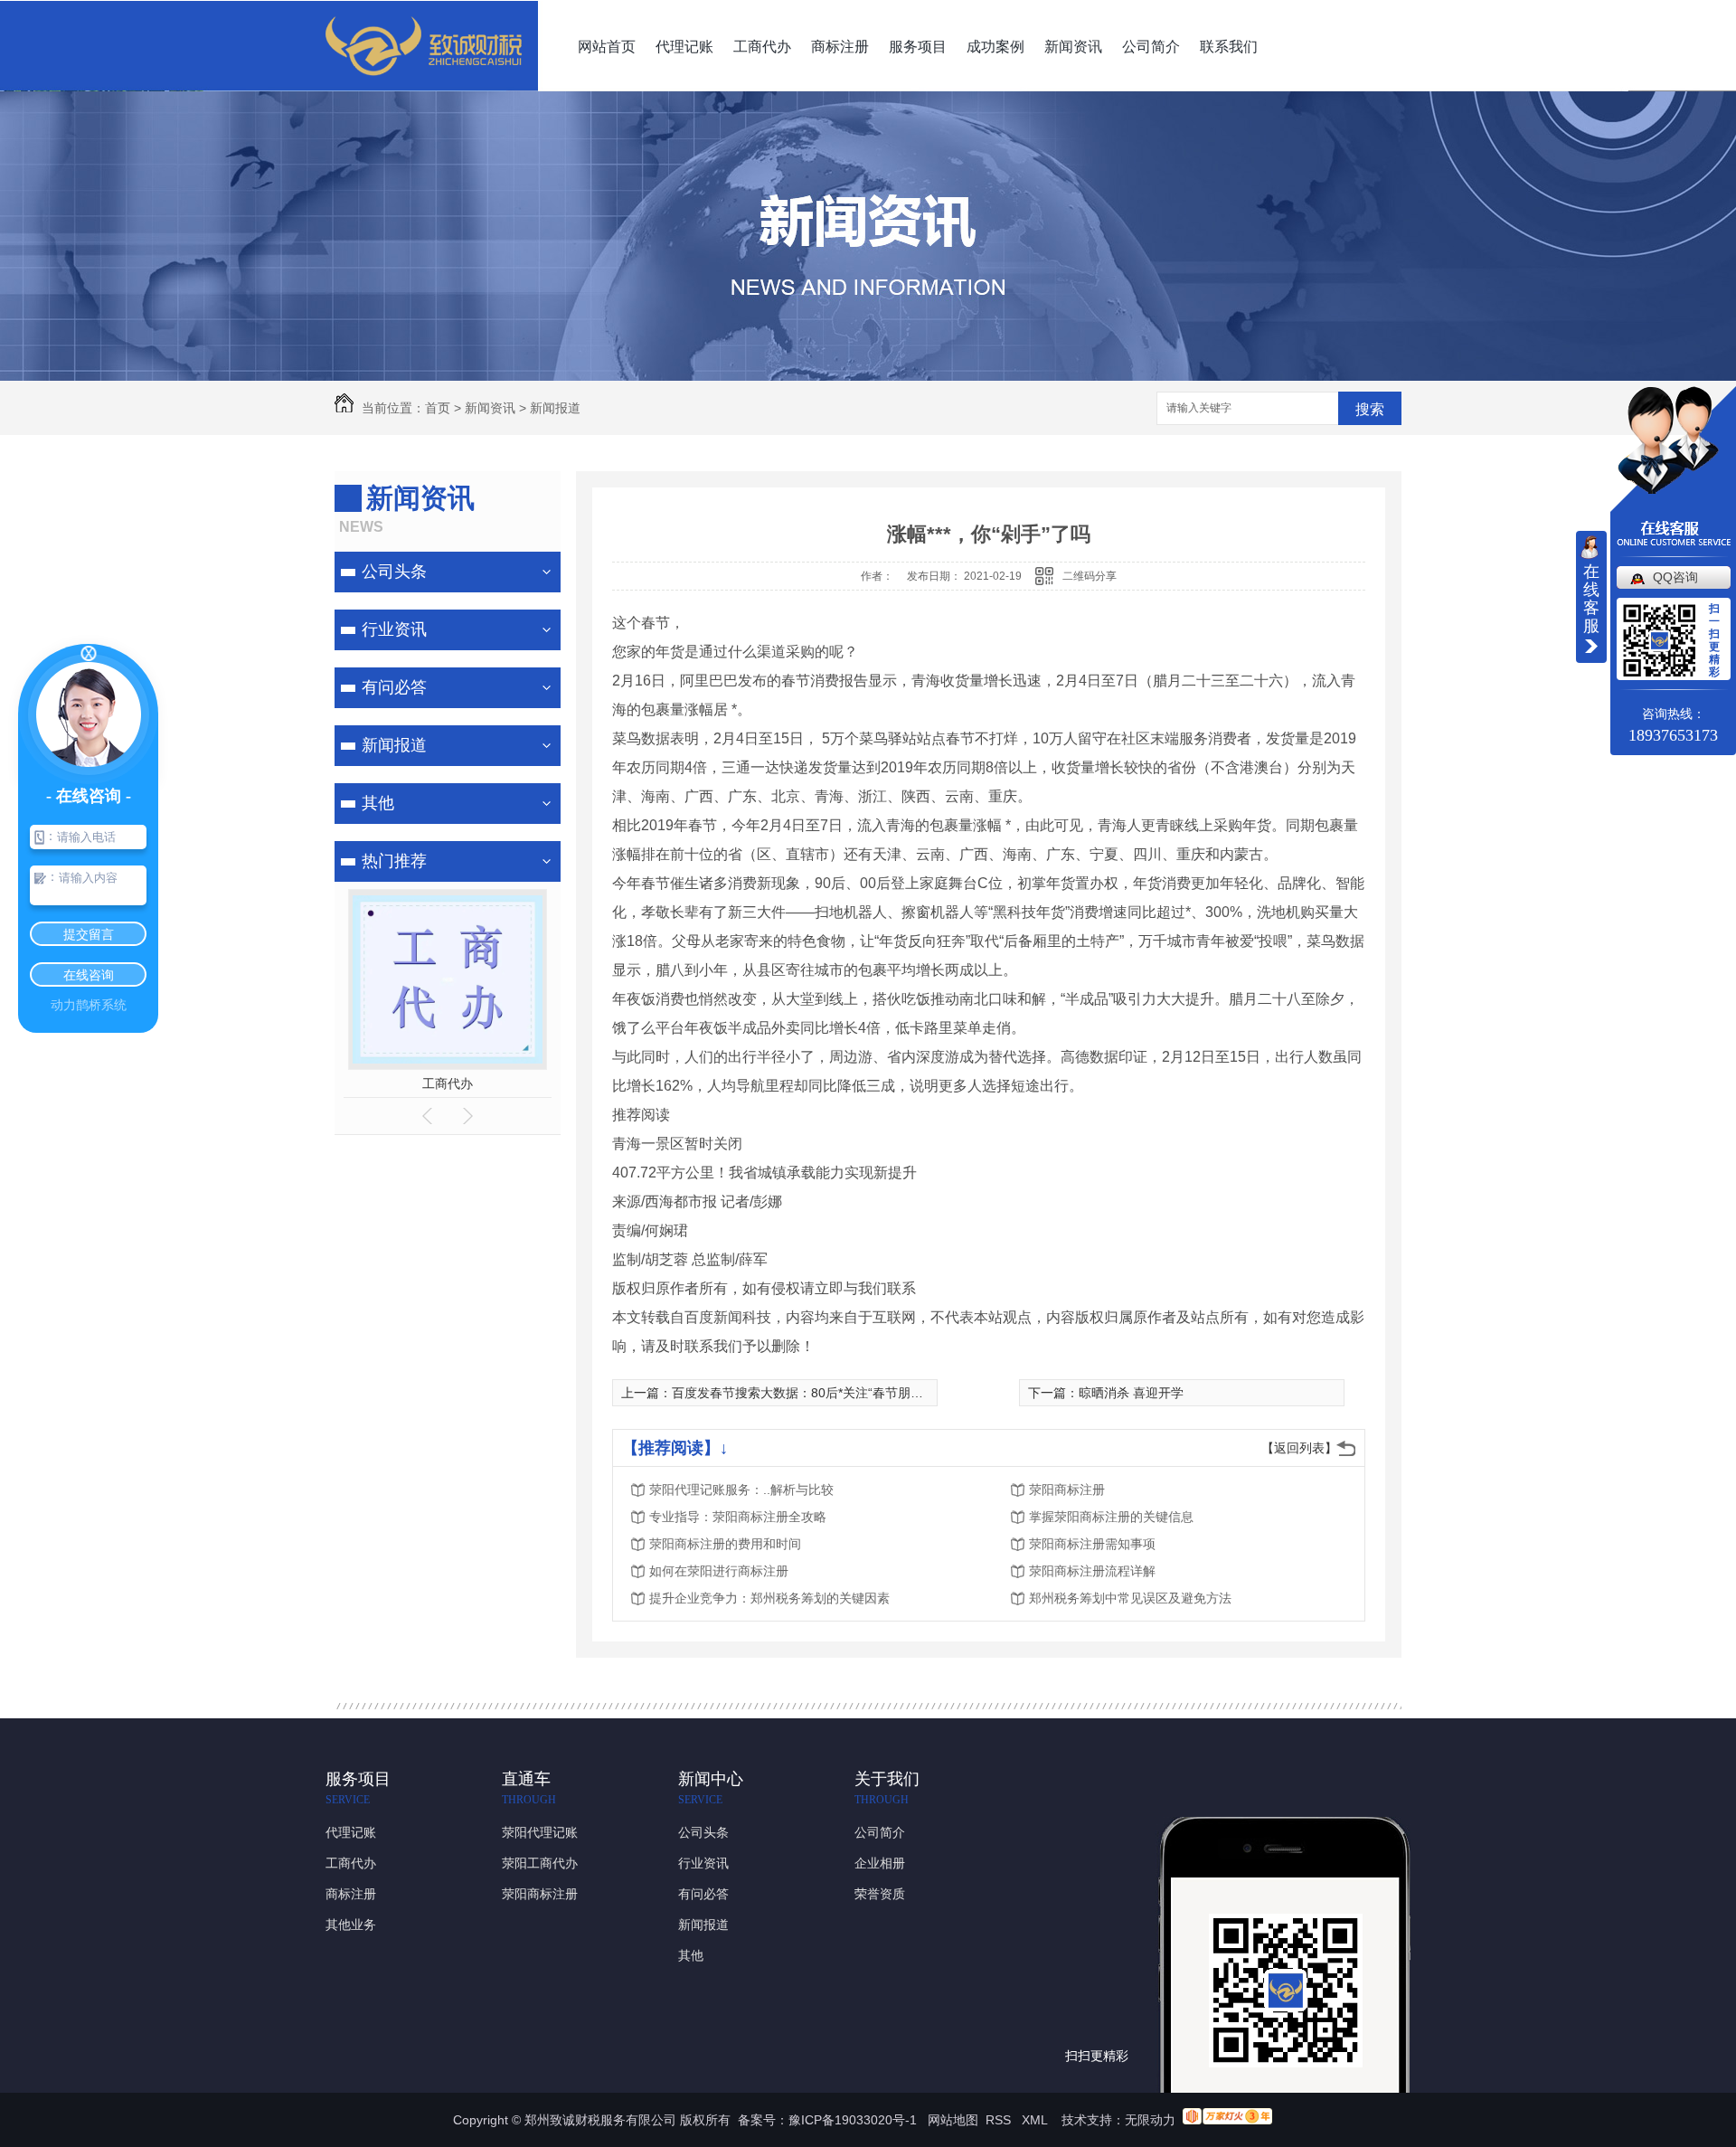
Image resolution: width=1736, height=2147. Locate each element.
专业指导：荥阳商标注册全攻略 (738, 1517)
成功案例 (995, 47)
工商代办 (762, 47)
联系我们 (1229, 47)
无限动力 (1150, 2120)
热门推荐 (394, 861)
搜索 (1370, 409)
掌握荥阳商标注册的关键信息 (1111, 1517)
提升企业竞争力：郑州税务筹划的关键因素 (769, 1598)
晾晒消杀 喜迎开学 (1131, 1393)
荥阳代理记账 (540, 1832)
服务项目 (918, 47)
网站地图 (953, 2120)
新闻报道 (555, 408)
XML (1036, 2120)
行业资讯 (394, 629)
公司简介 (1151, 47)
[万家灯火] (1227, 2120)
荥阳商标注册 (1067, 1490)
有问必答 (394, 687)
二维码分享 (1090, 576)
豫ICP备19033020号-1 (853, 2120)
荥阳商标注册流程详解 (1092, 1571)
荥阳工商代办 (540, 1863)
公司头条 (394, 572)
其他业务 (351, 1925)
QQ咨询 (1675, 577)
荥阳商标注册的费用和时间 (725, 1544)
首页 (438, 408)
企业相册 (880, 1863)
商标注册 (840, 47)
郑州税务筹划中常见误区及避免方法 (1130, 1598)
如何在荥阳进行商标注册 (719, 1571)
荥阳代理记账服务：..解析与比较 (741, 1490)
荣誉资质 (880, 1894)
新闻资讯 (1073, 47)
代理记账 (684, 47)
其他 (378, 803)
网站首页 (607, 47)
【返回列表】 (1299, 1448)
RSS (1000, 2120)
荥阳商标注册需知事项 (1092, 1544)
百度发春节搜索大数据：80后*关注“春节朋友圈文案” (819, 1393)
